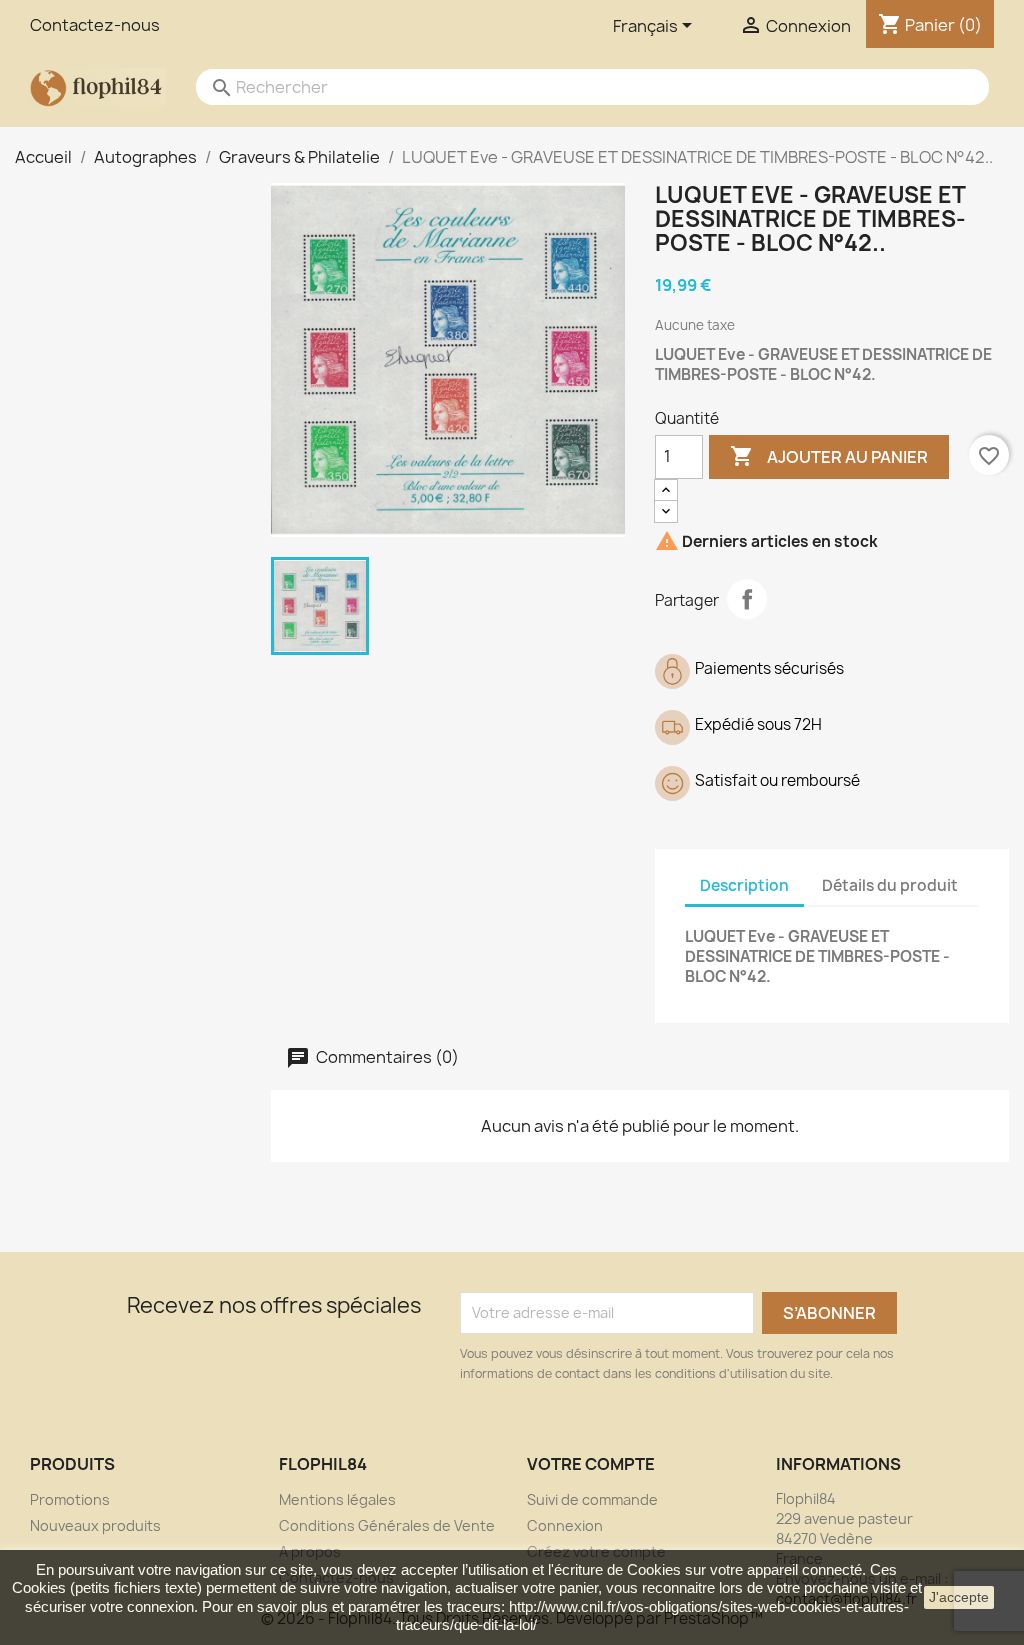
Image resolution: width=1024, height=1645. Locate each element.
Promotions (70, 1499)
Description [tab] (744, 885)
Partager (747, 599)
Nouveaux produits (95, 1525)
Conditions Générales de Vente (387, 1525)
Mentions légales (337, 1499)
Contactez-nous (95, 25)
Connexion (565, 1525)
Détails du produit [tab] (890, 885)
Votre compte (591, 1464)
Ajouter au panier (829, 456)
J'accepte (959, 1597)
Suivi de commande (592, 1499)
